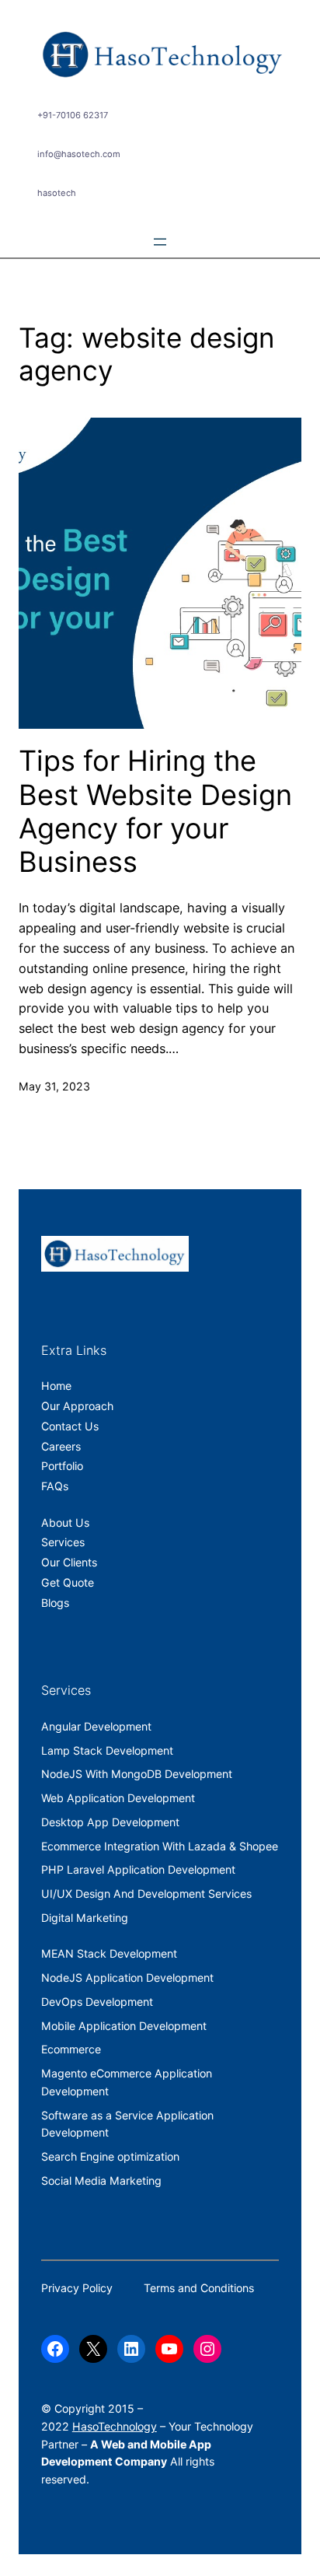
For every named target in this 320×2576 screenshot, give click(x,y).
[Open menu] (160, 242)
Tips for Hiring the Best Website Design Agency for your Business (155, 812)
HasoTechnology (115, 2426)
